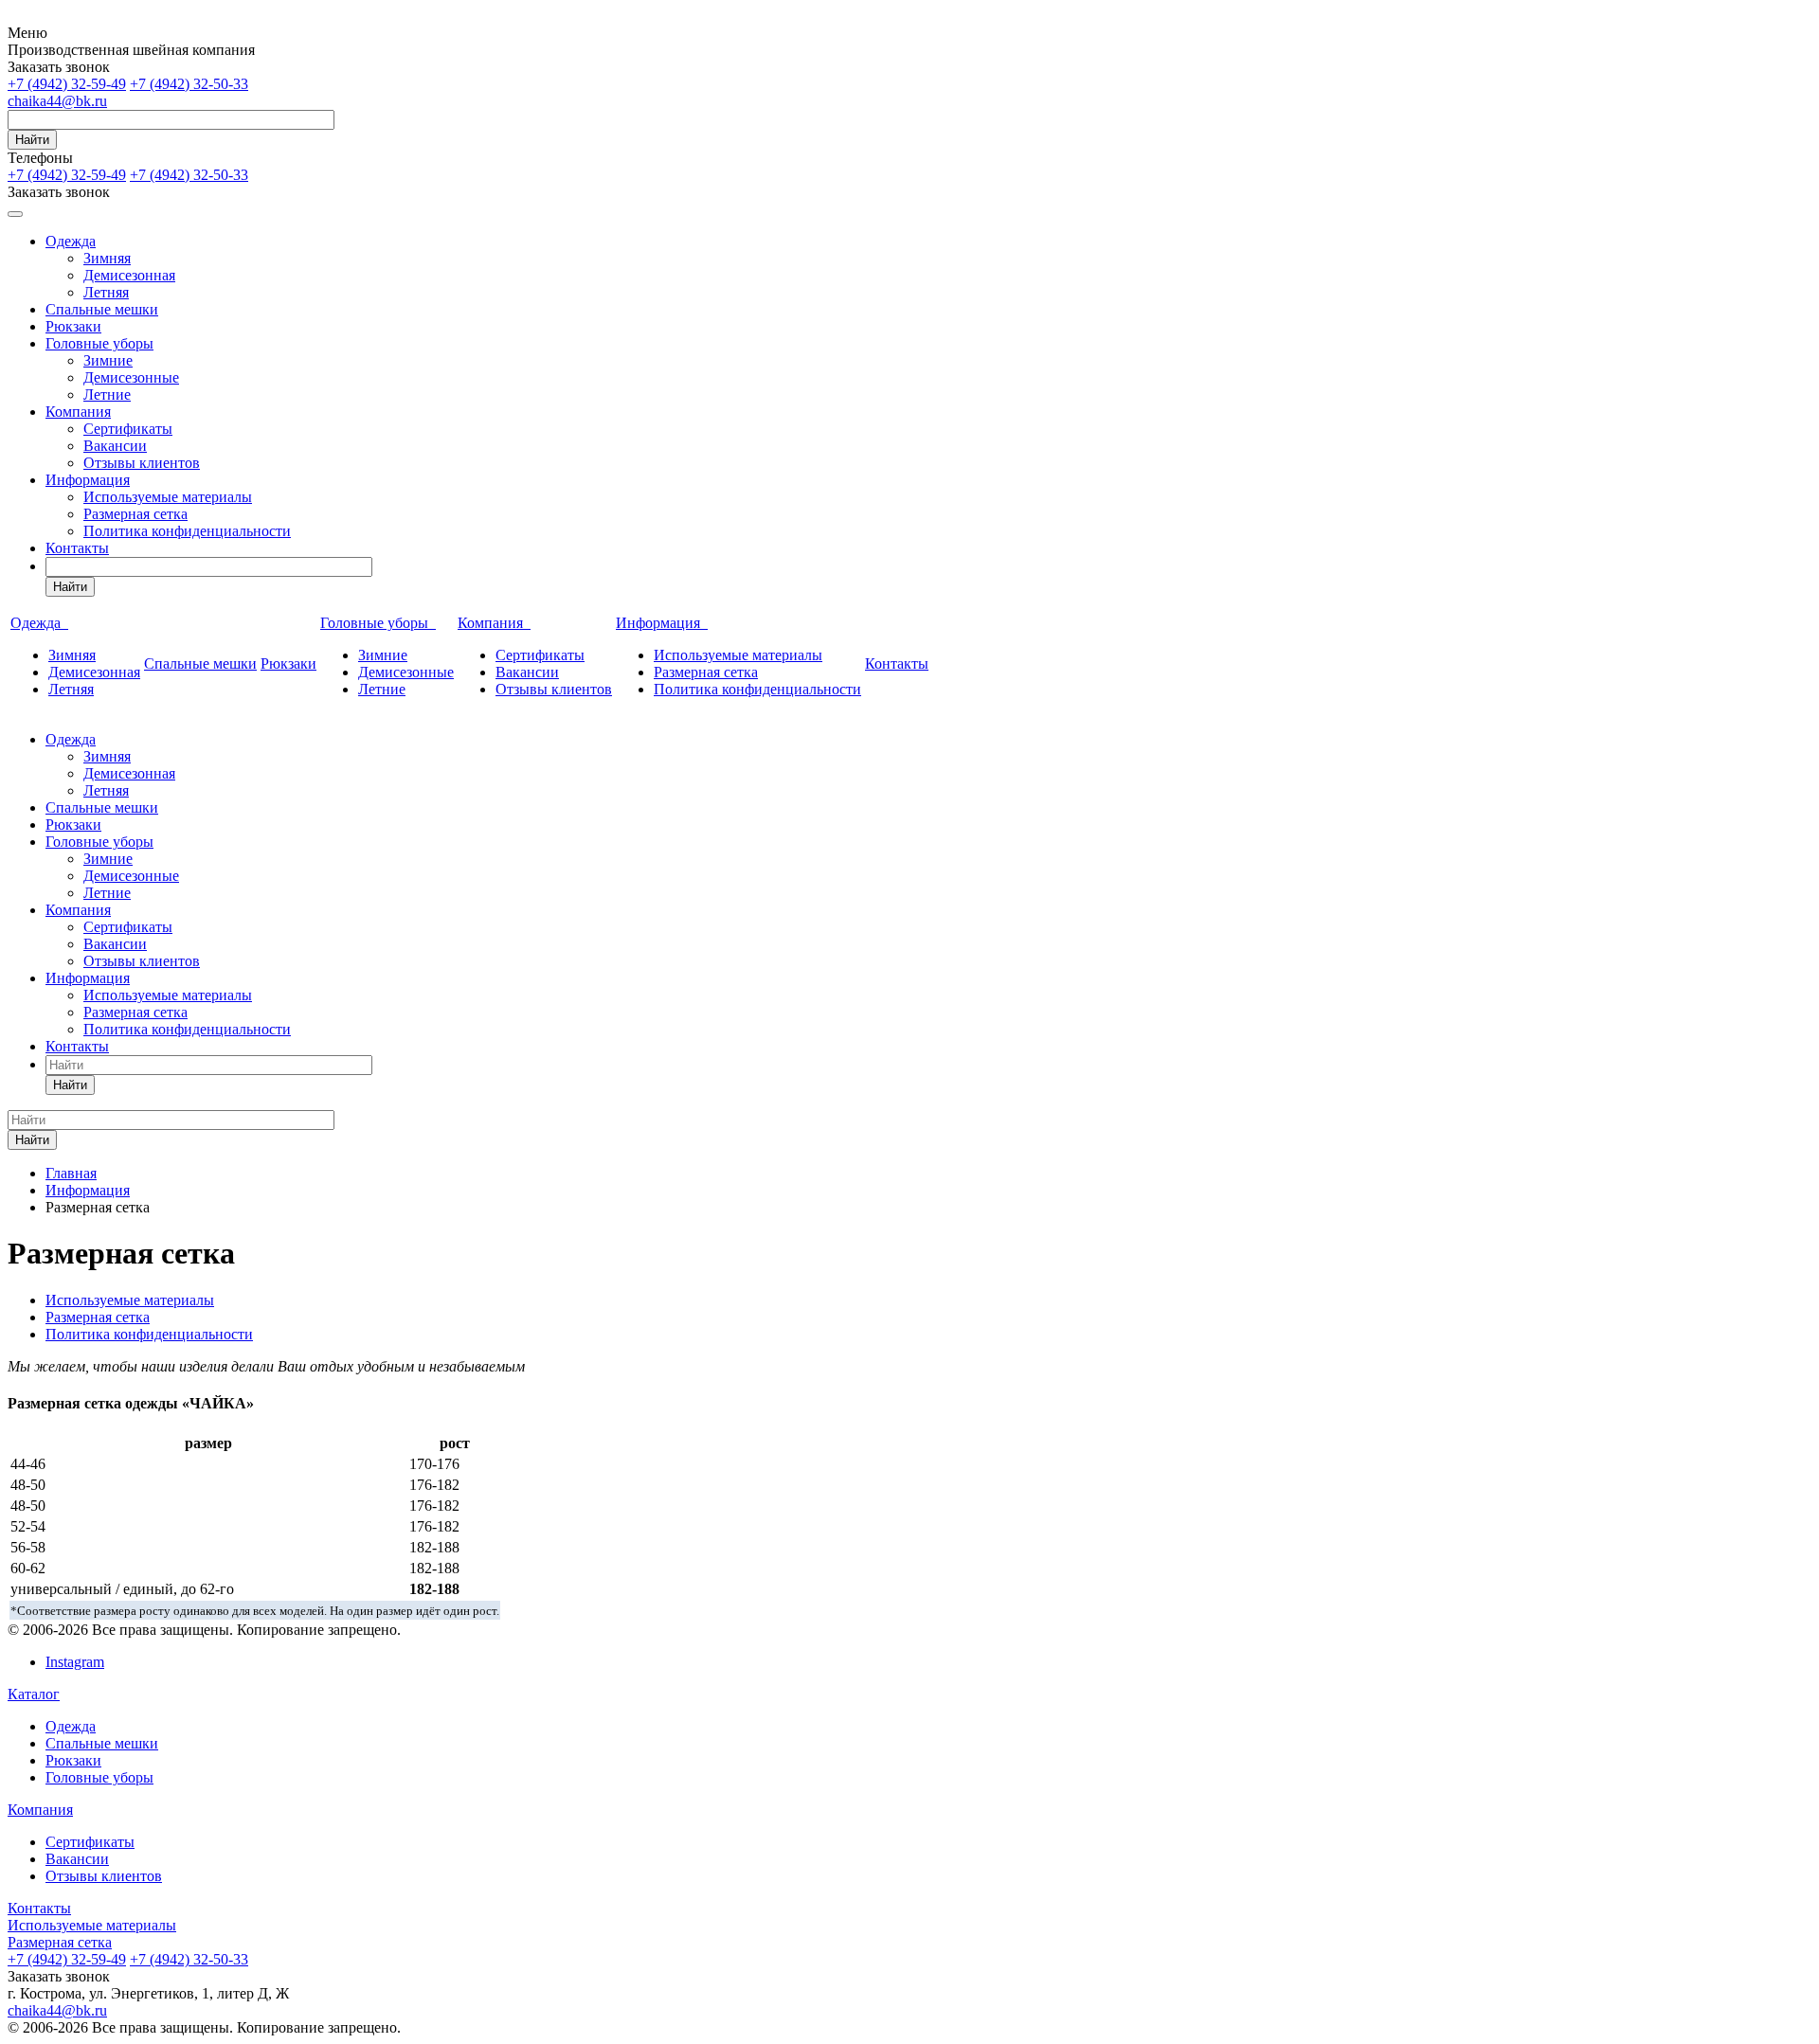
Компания (78, 412)
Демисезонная (129, 275)
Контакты (77, 548)
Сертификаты (128, 429)
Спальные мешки (102, 309)
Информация (88, 480)
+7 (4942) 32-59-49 (67, 84)
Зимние (108, 360)
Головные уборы (99, 343)
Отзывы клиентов (142, 463)
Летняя (106, 292)
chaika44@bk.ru (57, 101)
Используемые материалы (168, 497)
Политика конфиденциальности (187, 531)
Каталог (34, 1694)
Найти (32, 140)
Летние (107, 394)
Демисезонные (131, 377)
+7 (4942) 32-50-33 (189, 84)
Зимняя (107, 258)
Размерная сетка (135, 514)
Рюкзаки (73, 326)
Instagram (75, 1662)
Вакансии (115, 446)
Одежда (71, 241)
